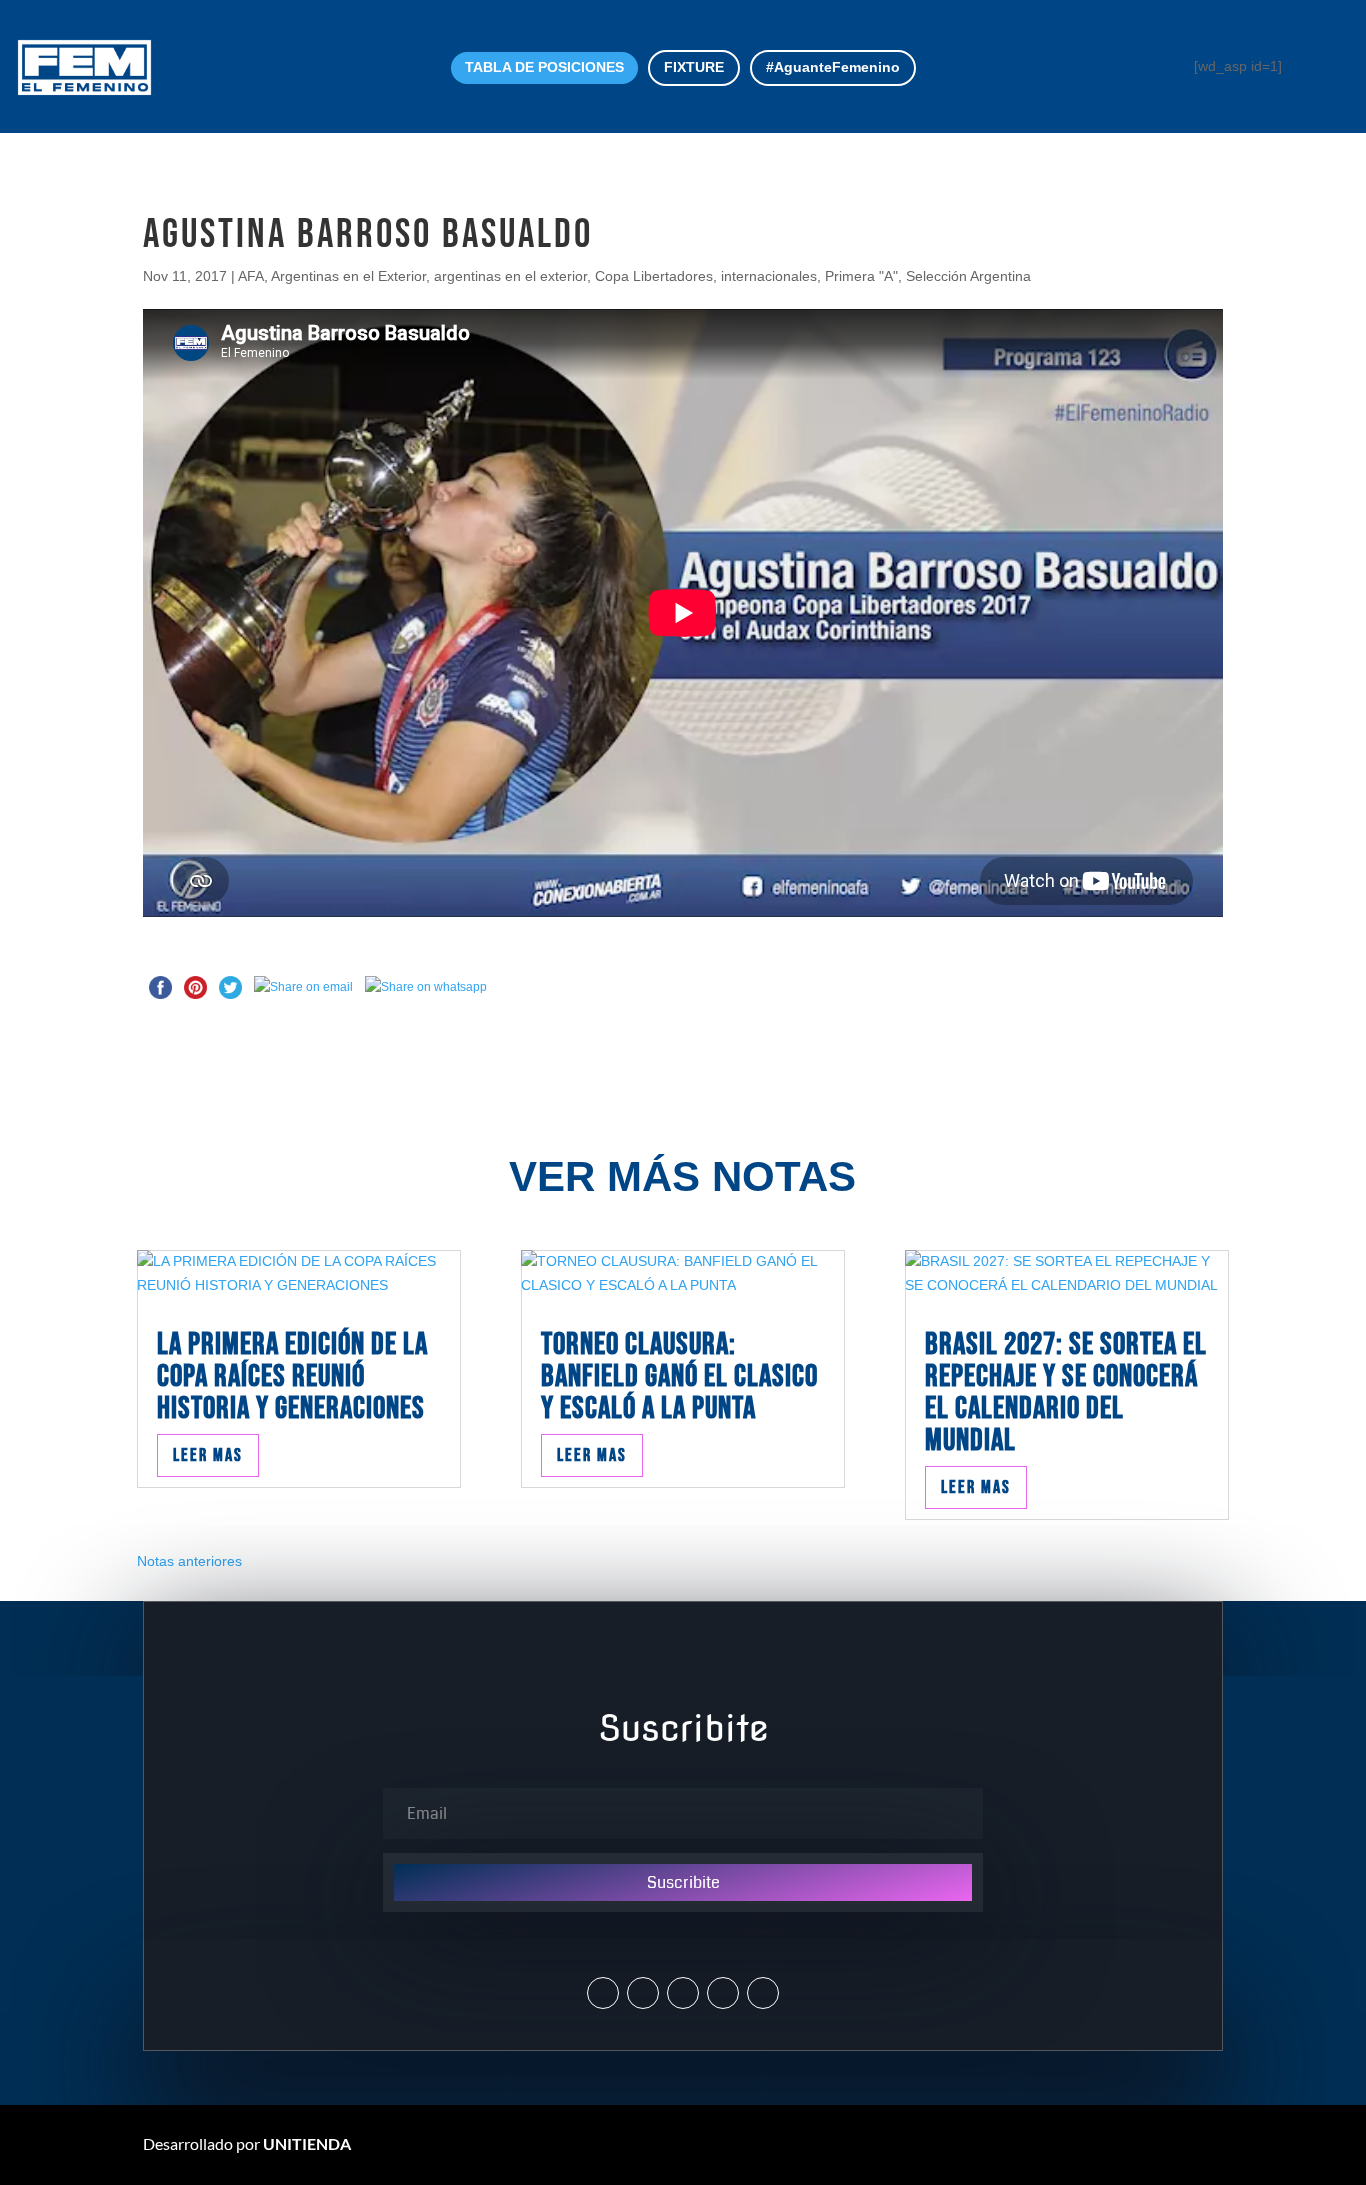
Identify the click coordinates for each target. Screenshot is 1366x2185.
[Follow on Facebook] (683, 1993)
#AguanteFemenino (833, 67)
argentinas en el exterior (510, 276)
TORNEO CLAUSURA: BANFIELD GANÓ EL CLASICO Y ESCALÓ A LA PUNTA (679, 1376)
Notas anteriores (189, 1561)
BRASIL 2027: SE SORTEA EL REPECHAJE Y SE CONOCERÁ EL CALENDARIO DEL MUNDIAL (1066, 1392)
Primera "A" (861, 276)
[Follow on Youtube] (723, 1993)
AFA (251, 276)
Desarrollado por (247, 2143)
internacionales (769, 276)
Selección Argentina (968, 276)
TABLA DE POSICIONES (544, 67)
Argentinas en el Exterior (348, 276)
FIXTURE (694, 67)
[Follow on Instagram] (643, 1993)
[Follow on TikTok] (763, 1993)
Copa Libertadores (654, 276)
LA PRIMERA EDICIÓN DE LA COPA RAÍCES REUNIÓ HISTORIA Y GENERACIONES (292, 1376)
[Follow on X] (603, 1993)
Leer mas (208, 1455)
